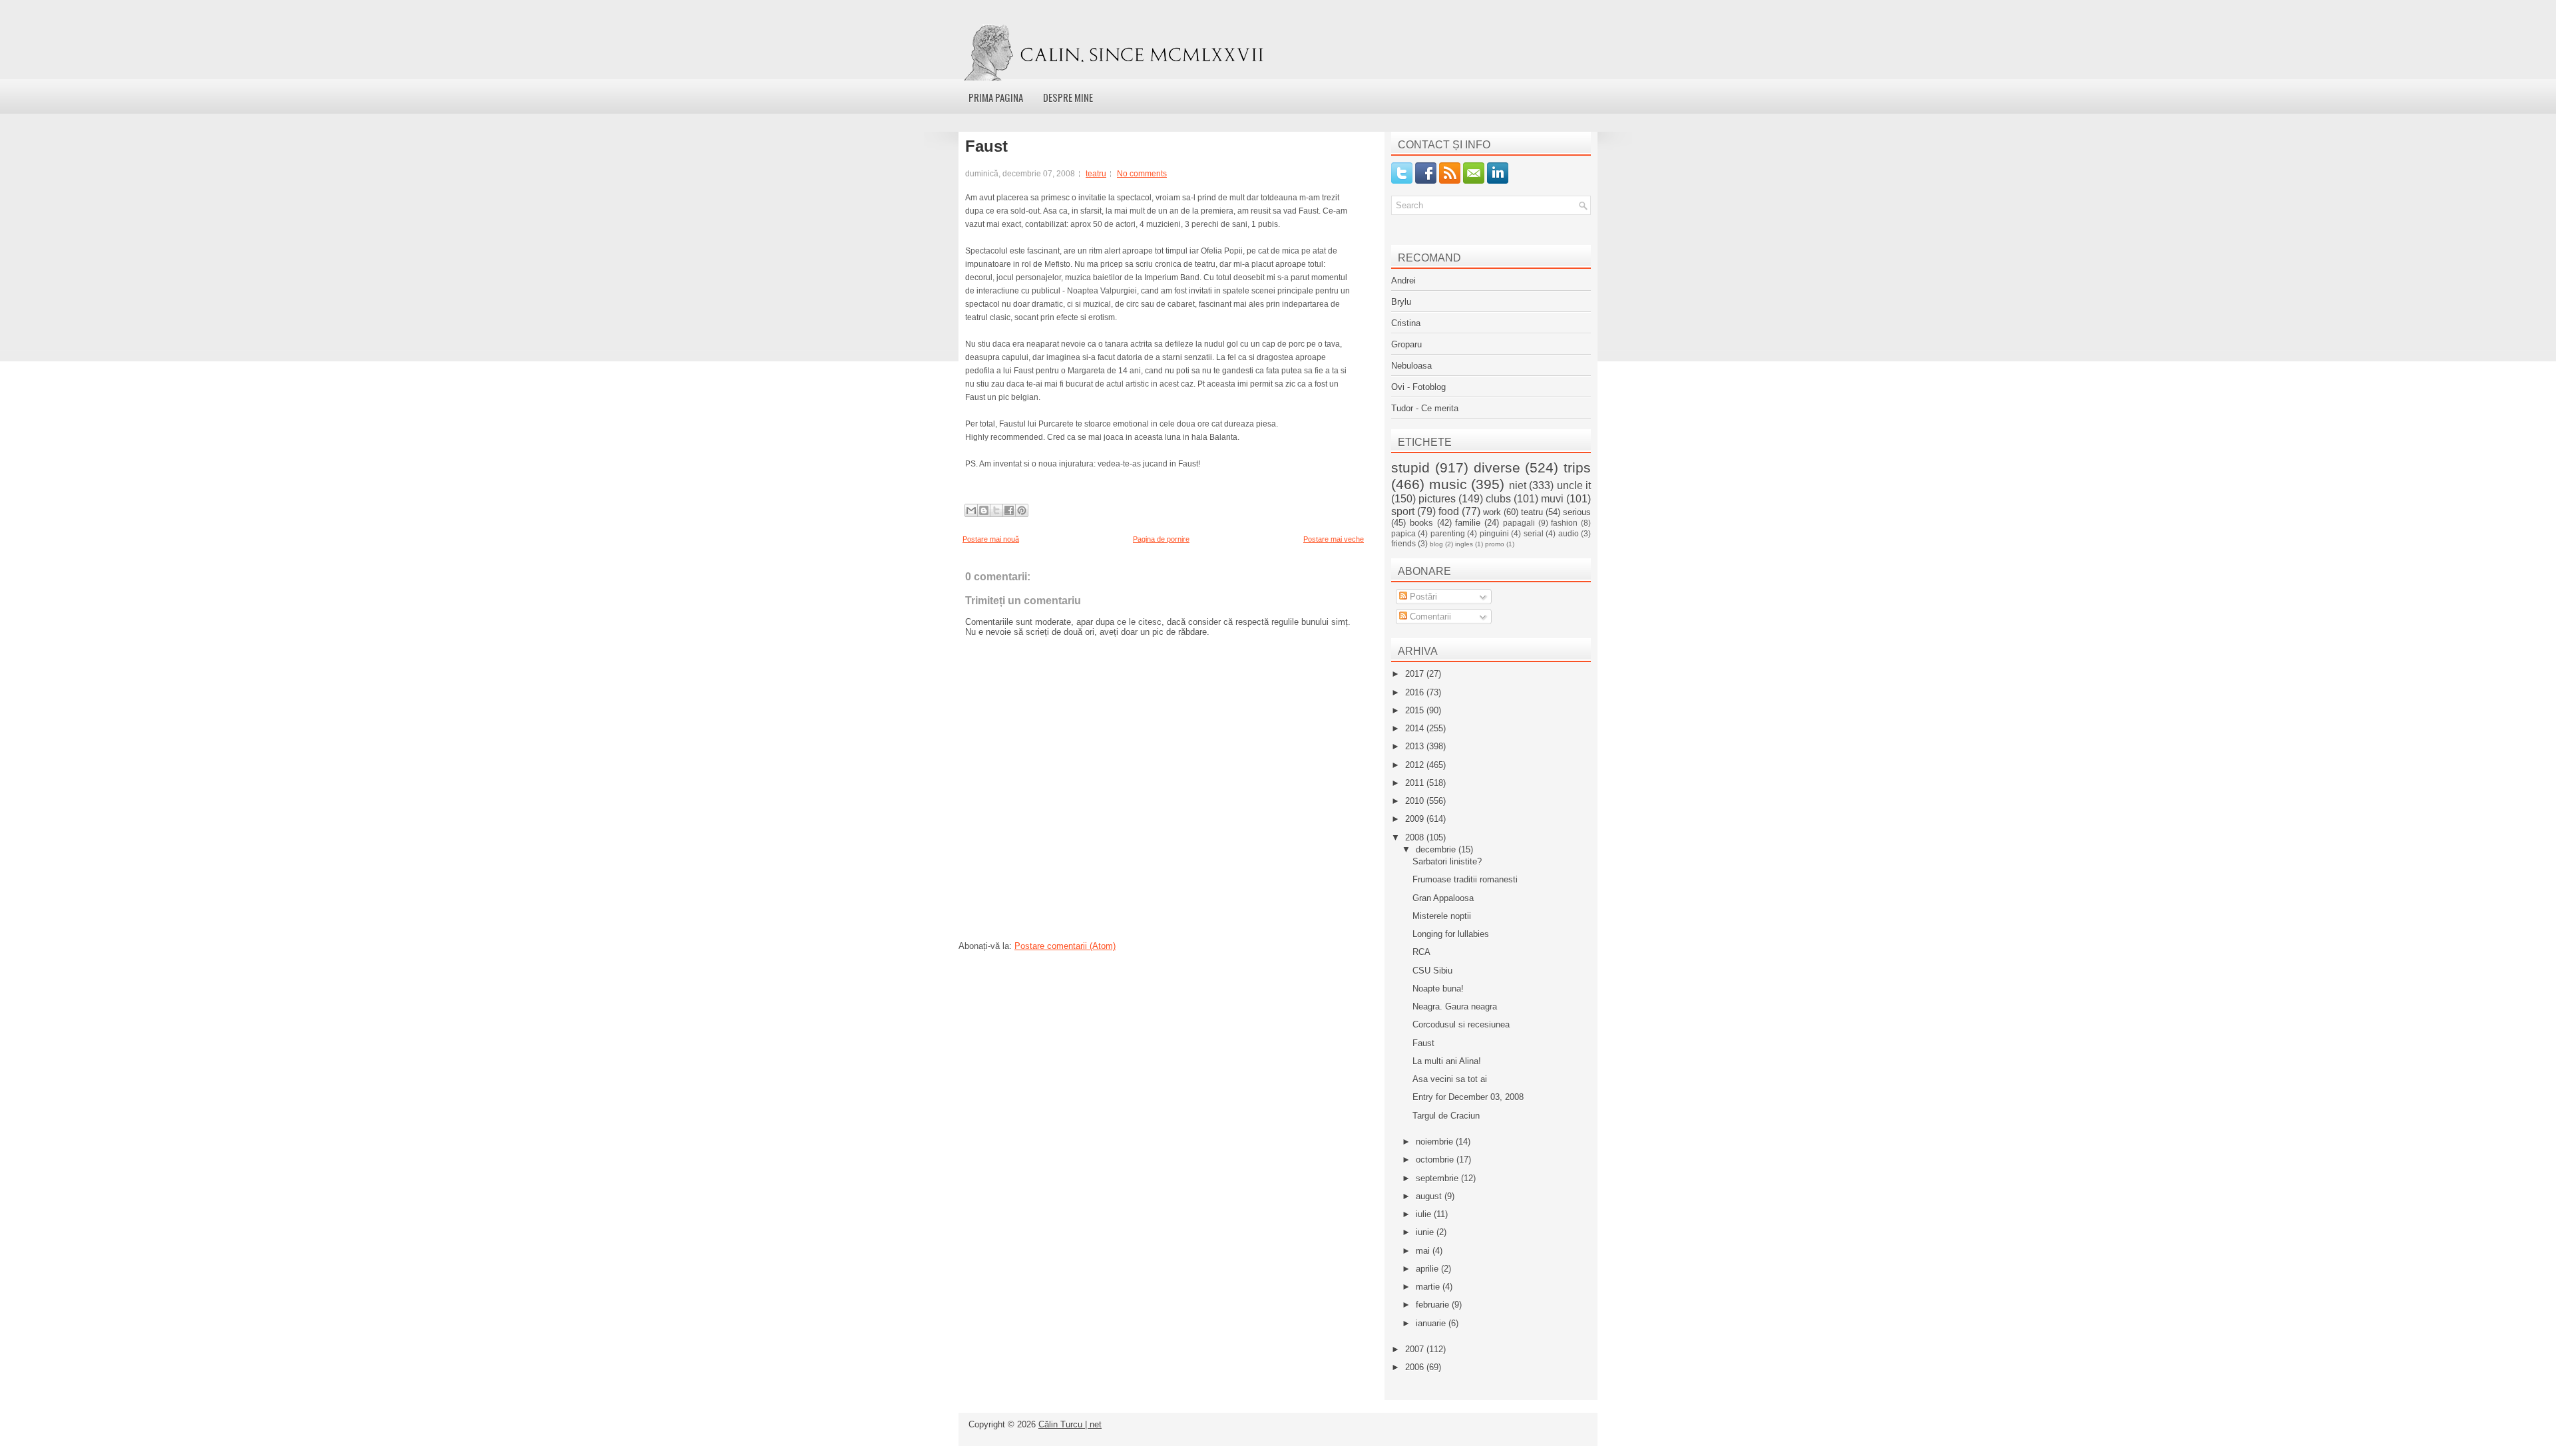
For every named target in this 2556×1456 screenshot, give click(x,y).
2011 (1416, 783)
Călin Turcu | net (1070, 1424)
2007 (1416, 1349)
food (1449, 511)
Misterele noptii (1442, 916)
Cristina (1406, 323)
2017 (1416, 674)
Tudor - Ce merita (1425, 408)
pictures (1437, 499)
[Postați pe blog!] (984, 510)
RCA (1421, 952)
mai (1424, 1251)
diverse (1497, 467)
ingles (1464, 544)
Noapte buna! (1438, 989)
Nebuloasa (1411, 366)
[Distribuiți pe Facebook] (1009, 510)
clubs (1498, 499)
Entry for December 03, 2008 (1468, 1097)
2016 (1416, 692)
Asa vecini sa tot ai (1450, 1079)
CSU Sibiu (1432, 971)
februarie (1434, 1305)
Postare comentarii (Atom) (1065, 946)
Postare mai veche (1334, 539)
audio (1569, 533)
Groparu (1406, 344)
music (1448, 484)
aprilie (1428, 1269)
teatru (1096, 174)
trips (1577, 467)
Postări (1422, 597)
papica (1403, 533)
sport (1403, 511)
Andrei (1403, 280)
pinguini (1494, 533)
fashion (1564, 523)
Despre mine (1068, 97)
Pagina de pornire (1161, 539)
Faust (986, 146)
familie (1468, 523)
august (1430, 1196)
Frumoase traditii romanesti (1465, 879)
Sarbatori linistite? (1447, 861)
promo (1495, 544)
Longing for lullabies (1451, 934)
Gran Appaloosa (1443, 898)
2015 (1416, 710)
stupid (1410, 467)
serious (1577, 512)
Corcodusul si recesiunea (1461, 1024)
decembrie (1437, 849)
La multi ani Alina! (1447, 1061)
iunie (1426, 1232)
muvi (1552, 499)
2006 (1416, 1367)
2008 (1416, 837)
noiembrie (1436, 1142)
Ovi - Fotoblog (1418, 387)
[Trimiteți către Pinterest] (1022, 510)
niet (1518, 485)
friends (1403, 543)
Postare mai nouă (991, 539)
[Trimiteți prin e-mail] (971, 510)
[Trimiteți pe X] (996, 510)
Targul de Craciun (1446, 1116)
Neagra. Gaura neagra (1455, 1006)
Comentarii (1429, 617)
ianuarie (1432, 1323)
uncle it (1574, 485)
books (1421, 523)
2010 (1416, 801)
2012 (1416, 765)
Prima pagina (996, 97)
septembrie (1438, 1178)
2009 (1416, 819)
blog (1436, 544)
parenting (1448, 533)
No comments (1142, 174)
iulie (1425, 1214)
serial (1534, 533)
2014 (1416, 728)
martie (1429, 1287)
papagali (1519, 523)
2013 (1416, 746)
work (1492, 512)
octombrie (1436, 1160)
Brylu (1401, 302)
